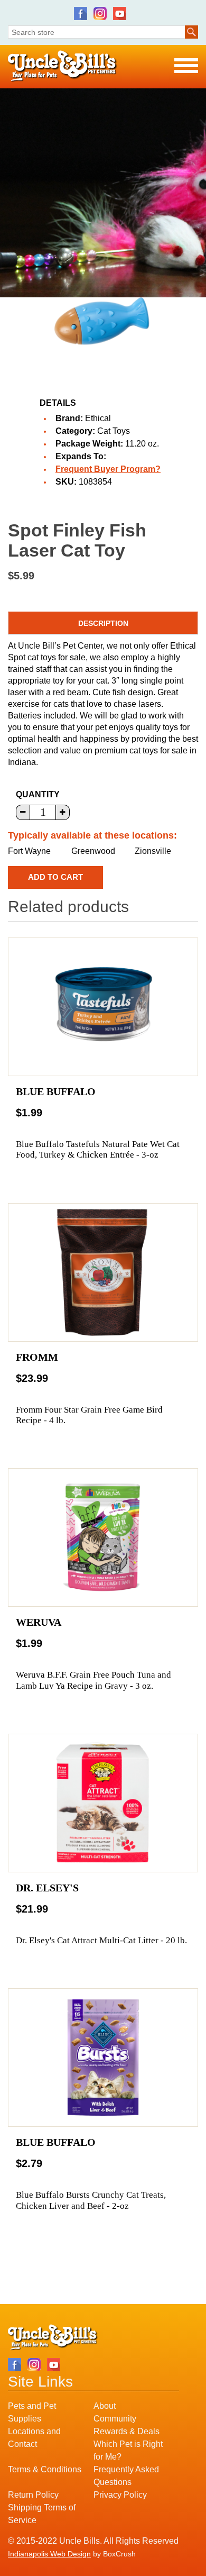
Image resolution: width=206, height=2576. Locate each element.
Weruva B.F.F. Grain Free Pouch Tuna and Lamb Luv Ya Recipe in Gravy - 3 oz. (93, 1680)
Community (115, 2419)
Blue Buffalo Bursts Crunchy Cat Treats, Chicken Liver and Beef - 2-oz (91, 2200)
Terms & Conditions (45, 2469)
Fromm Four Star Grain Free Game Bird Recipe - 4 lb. (89, 1415)
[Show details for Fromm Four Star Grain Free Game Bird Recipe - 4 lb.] (103, 1272)
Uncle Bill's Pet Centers (63, 66)
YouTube (120, 13)
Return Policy (33, 2495)
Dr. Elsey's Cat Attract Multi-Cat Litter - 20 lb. (101, 1940)
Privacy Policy (120, 2495)
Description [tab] (103, 623)
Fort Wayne (29, 851)
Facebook (81, 13)
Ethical (98, 418)
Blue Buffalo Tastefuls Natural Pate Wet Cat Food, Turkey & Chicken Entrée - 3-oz (98, 1149)
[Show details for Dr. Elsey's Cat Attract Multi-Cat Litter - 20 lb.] (103, 1803)
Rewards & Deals (127, 2431)
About (105, 2406)
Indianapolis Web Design (49, 2554)
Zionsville (153, 851)
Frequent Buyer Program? (108, 469)
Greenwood (93, 851)
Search (191, 32)
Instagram (100, 13)
